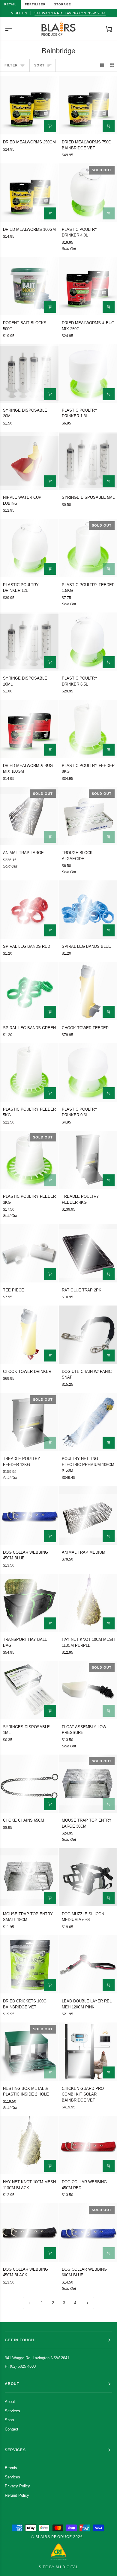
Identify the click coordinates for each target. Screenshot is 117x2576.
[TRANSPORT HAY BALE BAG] (29, 1603)
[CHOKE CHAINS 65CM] (29, 1784)
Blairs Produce (54, 2537)
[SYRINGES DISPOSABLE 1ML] (29, 1690)
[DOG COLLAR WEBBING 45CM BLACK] (29, 2232)
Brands (11, 2468)
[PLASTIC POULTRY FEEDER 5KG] (29, 1072)
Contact (12, 2429)
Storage (63, 4)
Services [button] (15, 2450)
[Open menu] (14, 29)
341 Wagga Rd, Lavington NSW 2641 (70, 13)
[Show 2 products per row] (112, 65)
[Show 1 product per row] (102, 65)
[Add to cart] (50, 126)
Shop (9, 2420)
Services (12, 2411)
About (10, 2402)
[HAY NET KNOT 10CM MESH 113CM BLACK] (29, 2145)
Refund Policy (17, 2495)
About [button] (12, 2384)
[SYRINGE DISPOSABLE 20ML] (29, 373)
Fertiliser (35, 4)
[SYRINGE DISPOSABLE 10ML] (29, 642)
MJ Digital (67, 2567)
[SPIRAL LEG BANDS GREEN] (29, 991)
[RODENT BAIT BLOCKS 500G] (29, 286)
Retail (10, 4)
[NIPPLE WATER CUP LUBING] (29, 461)
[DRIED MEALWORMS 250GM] (29, 106)
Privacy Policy (17, 2486)
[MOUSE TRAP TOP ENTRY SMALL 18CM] (29, 1877)
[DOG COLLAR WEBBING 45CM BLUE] (29, 1516)
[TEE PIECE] (29, 1253)
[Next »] (87, 2303)
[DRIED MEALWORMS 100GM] (29, 193)
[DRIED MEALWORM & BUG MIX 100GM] (29, 729)
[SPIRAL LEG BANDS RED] (29, 910)
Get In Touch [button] (19, 2340)
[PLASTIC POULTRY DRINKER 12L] (29, 548)
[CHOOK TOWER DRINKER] (29, 1335)
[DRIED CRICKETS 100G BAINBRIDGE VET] (29, 1965)
